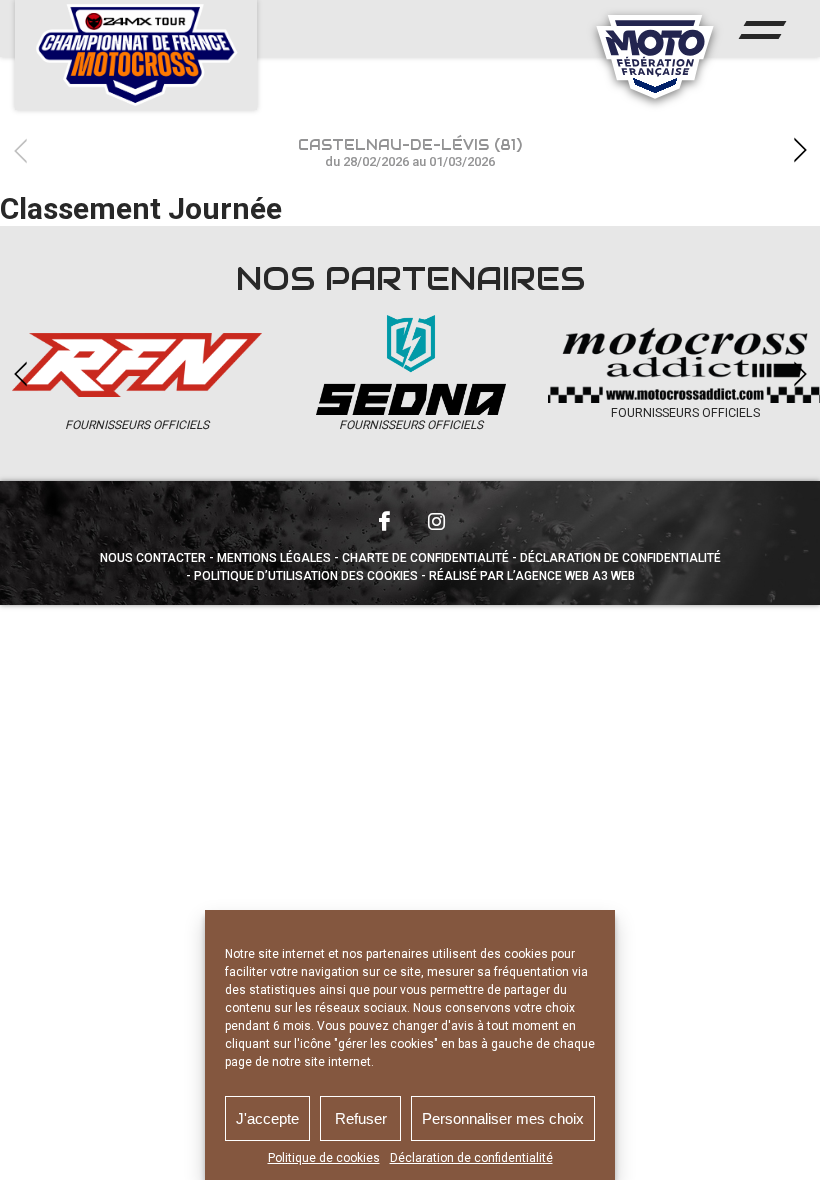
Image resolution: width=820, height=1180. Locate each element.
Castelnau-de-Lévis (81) (410, 152)
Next (800, 150)
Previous (20, 150)
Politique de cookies (324, 1158)
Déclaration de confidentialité (471, 1158)
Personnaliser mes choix (503, 1118)
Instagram (436, 521)
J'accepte (267, 1118)
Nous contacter (153, 558)
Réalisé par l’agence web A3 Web (532, 576)
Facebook (384, 521)
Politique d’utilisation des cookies (306, 576)
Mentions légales (274, 558)
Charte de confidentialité (425, 558)
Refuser (361, 1118)
